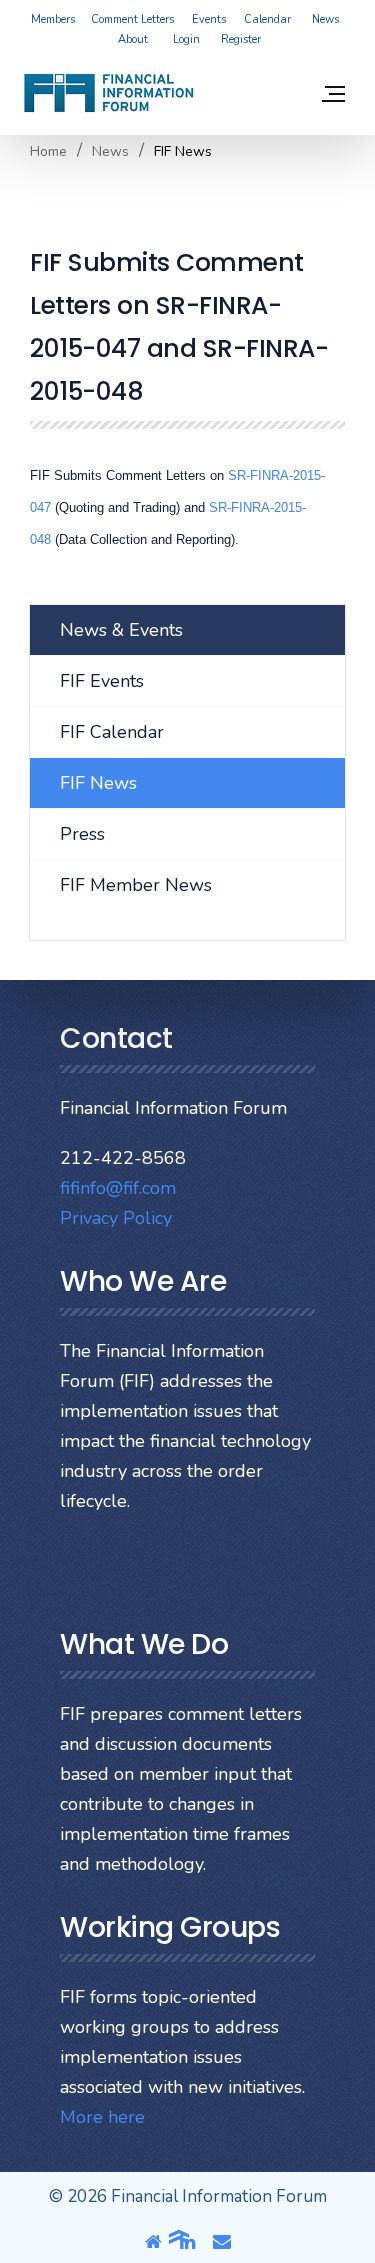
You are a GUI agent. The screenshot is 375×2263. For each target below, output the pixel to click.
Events (209, 19)
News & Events (121, 630)
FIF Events (102, 681)
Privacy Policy (116, 1218)
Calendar (267, 19)
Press (82, 834)
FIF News (98, 783)
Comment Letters (132, 19)
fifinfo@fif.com (118, 1188)
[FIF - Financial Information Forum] (108, 92)
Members (53, 19)
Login (186, 39)
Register (241, 39)
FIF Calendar (112, 732)
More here (102, 2117)
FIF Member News (136, 885)
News (325, 19)
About (133, 39)
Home (48, 152)
